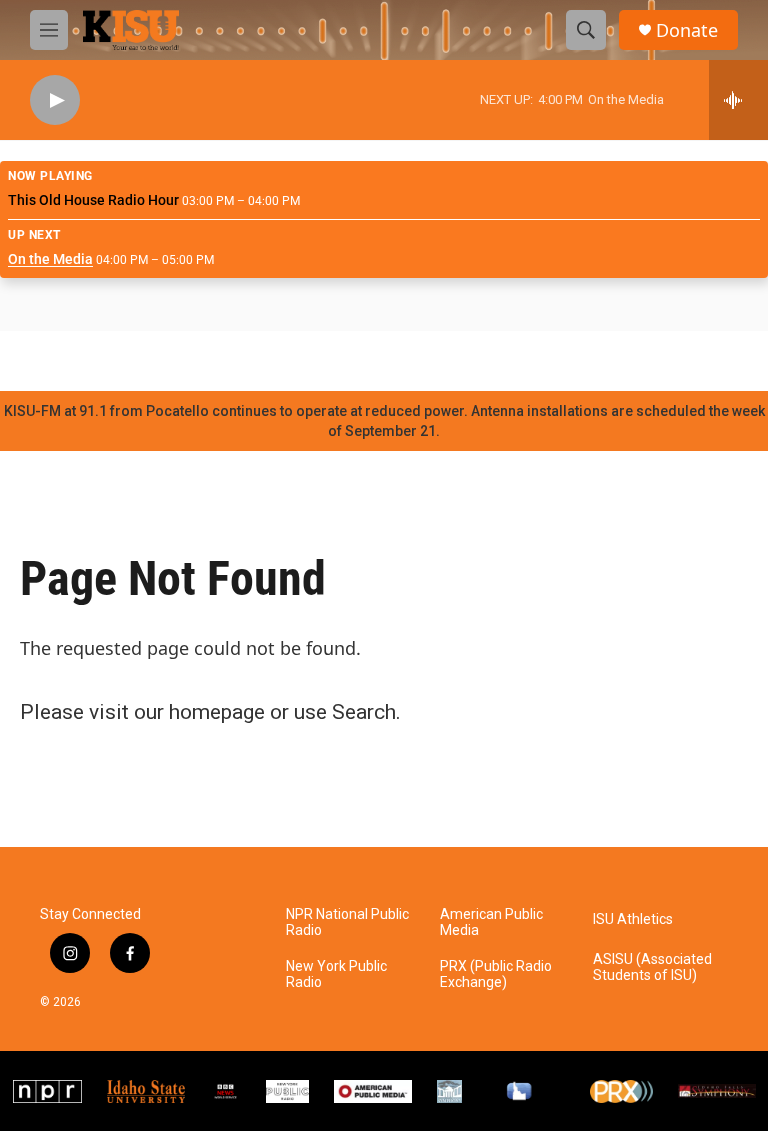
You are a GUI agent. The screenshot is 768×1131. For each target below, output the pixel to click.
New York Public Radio (336, 974)
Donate (687, 30)
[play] (55, 100)
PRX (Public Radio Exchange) (496, 974)
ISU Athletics (633, 919)
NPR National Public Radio (347, 922)
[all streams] (738, 100)
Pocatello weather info (320, 361)
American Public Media (491, 922)
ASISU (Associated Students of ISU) (652, 967)
